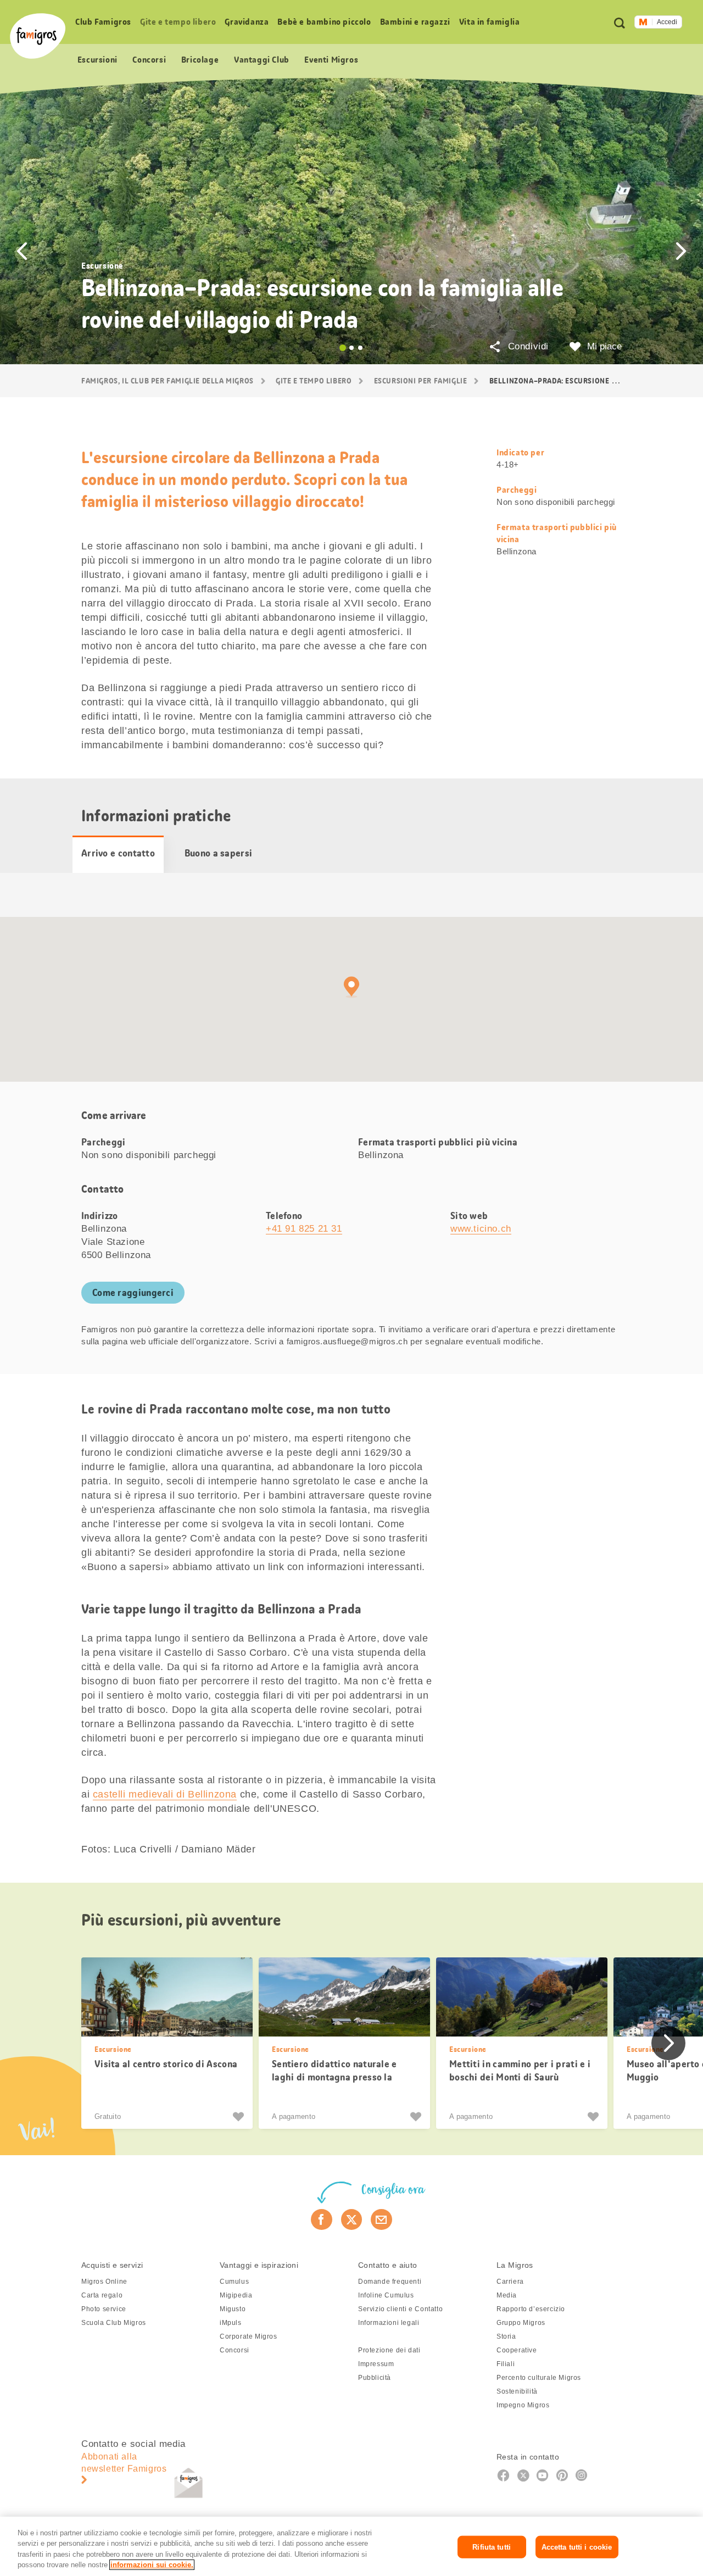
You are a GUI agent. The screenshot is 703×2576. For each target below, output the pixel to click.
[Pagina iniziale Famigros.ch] (38, 36)
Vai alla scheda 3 (360, 348)
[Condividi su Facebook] (322, 2219)
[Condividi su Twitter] (352, 2219)
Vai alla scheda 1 (343, 348)
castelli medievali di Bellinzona (165, 1794)
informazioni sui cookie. (152, 2565)
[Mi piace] (240, 2117)
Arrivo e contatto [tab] (118, 853)
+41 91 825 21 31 (304, 1229)
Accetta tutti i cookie (577, 2547)
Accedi (667, 22)
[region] (351, 2546)
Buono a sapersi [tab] (219, 853)
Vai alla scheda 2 (351, 348)
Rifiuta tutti (492, 2547)
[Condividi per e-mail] (381, 2219)
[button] (22, 251)
